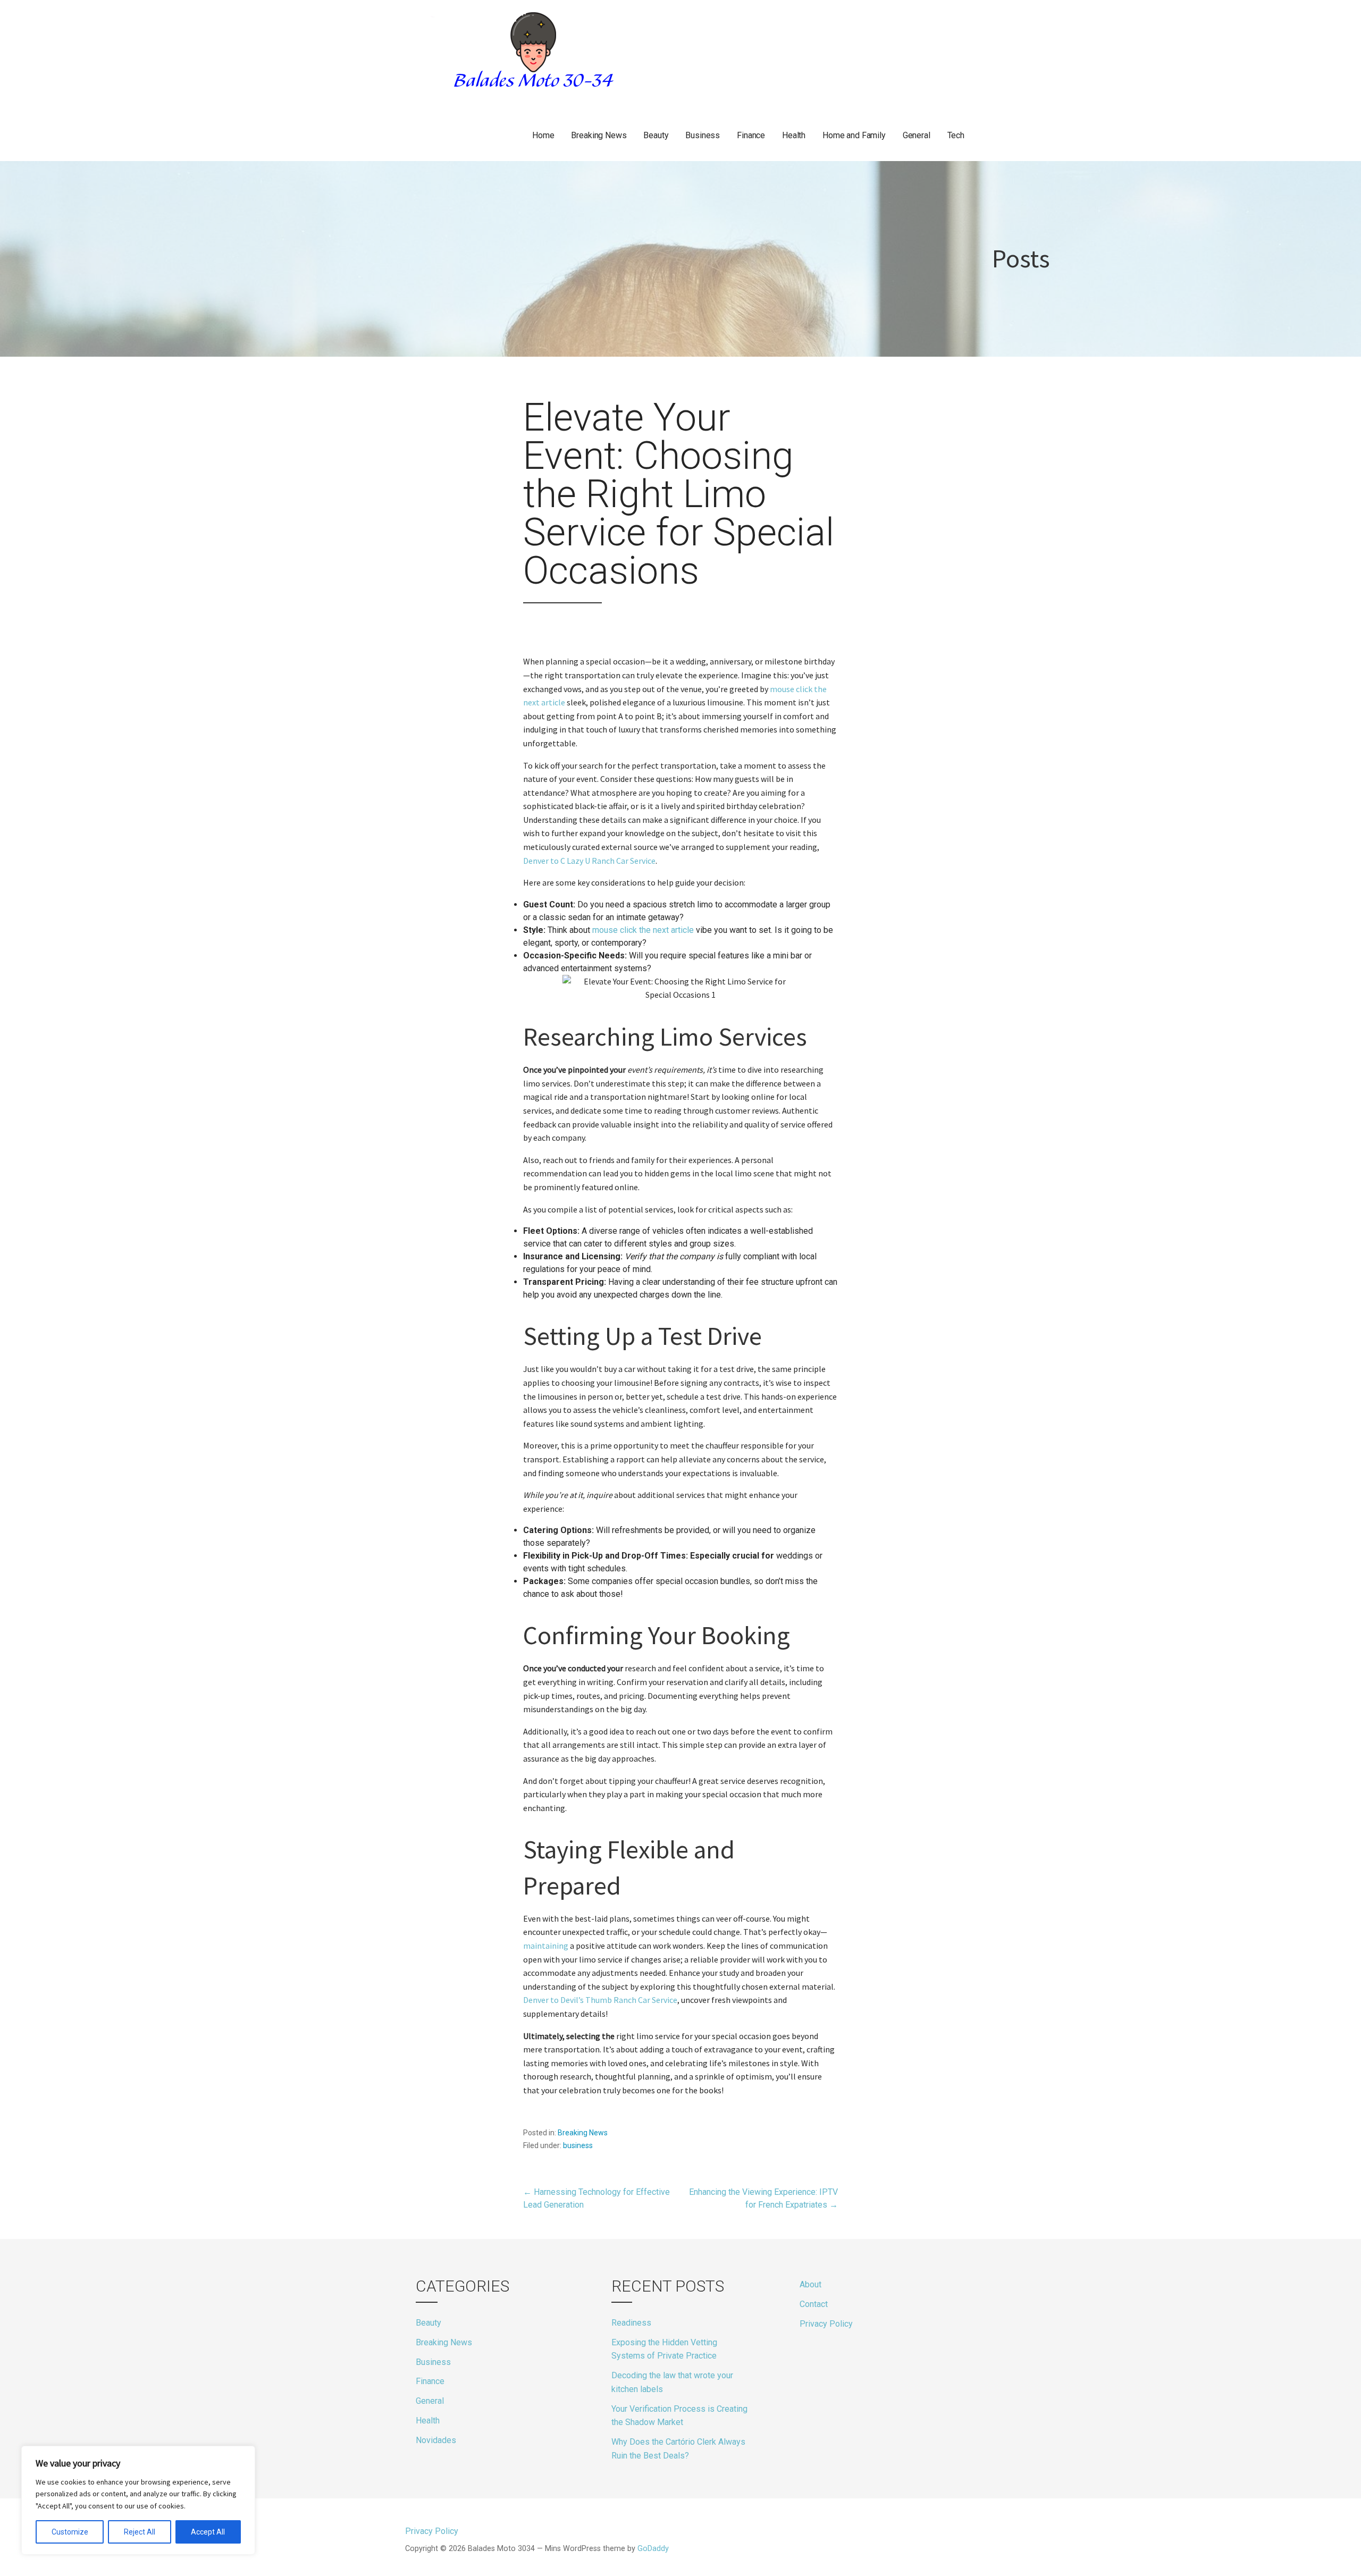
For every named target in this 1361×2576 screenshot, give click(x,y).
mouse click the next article (643, 930)
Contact (814, 2304)
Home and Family (854, 135)
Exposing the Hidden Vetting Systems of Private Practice (664, 2349)
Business (703, 135)
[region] (138, 2500)
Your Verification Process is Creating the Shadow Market (679, 2416)
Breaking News (599, 135)
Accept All (208, 2532)
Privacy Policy (826, 2324)
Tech (956, 135)
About (810, 2284)
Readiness (631, 2323)
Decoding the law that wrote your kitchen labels (672, 2382)
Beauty (656, 135)
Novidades (436, 2440)
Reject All (140, 2532)
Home (543, 135)
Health (794, 135)
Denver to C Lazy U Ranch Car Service (589, 861)
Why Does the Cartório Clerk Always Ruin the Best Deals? (678, 2449)
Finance (751, 135)
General (917, 135)
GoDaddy (653, 2549)
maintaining (546, 1946)
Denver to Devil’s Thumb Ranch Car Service (600, 2000)
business (578, 2145)
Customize (70, 2532)
